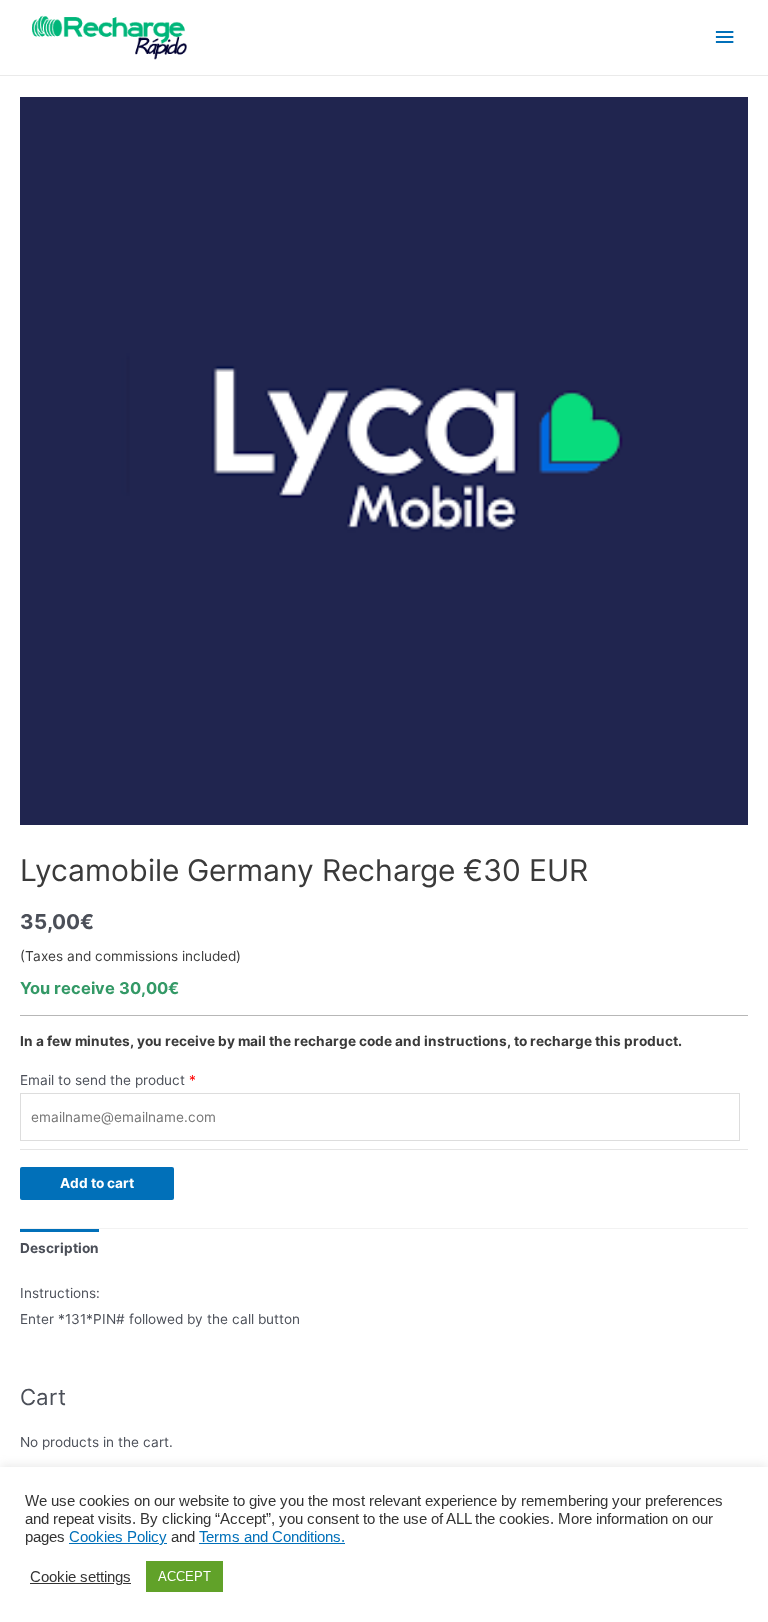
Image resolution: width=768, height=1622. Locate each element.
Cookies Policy (118, 1537)
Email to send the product (102, 1080)
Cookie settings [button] (80, 1577)
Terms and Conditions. (272, 1537)
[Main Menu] (725, 37)
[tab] (59, 1248)
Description (59, 1248)
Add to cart (97, 1183)
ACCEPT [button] (184, 1576)
